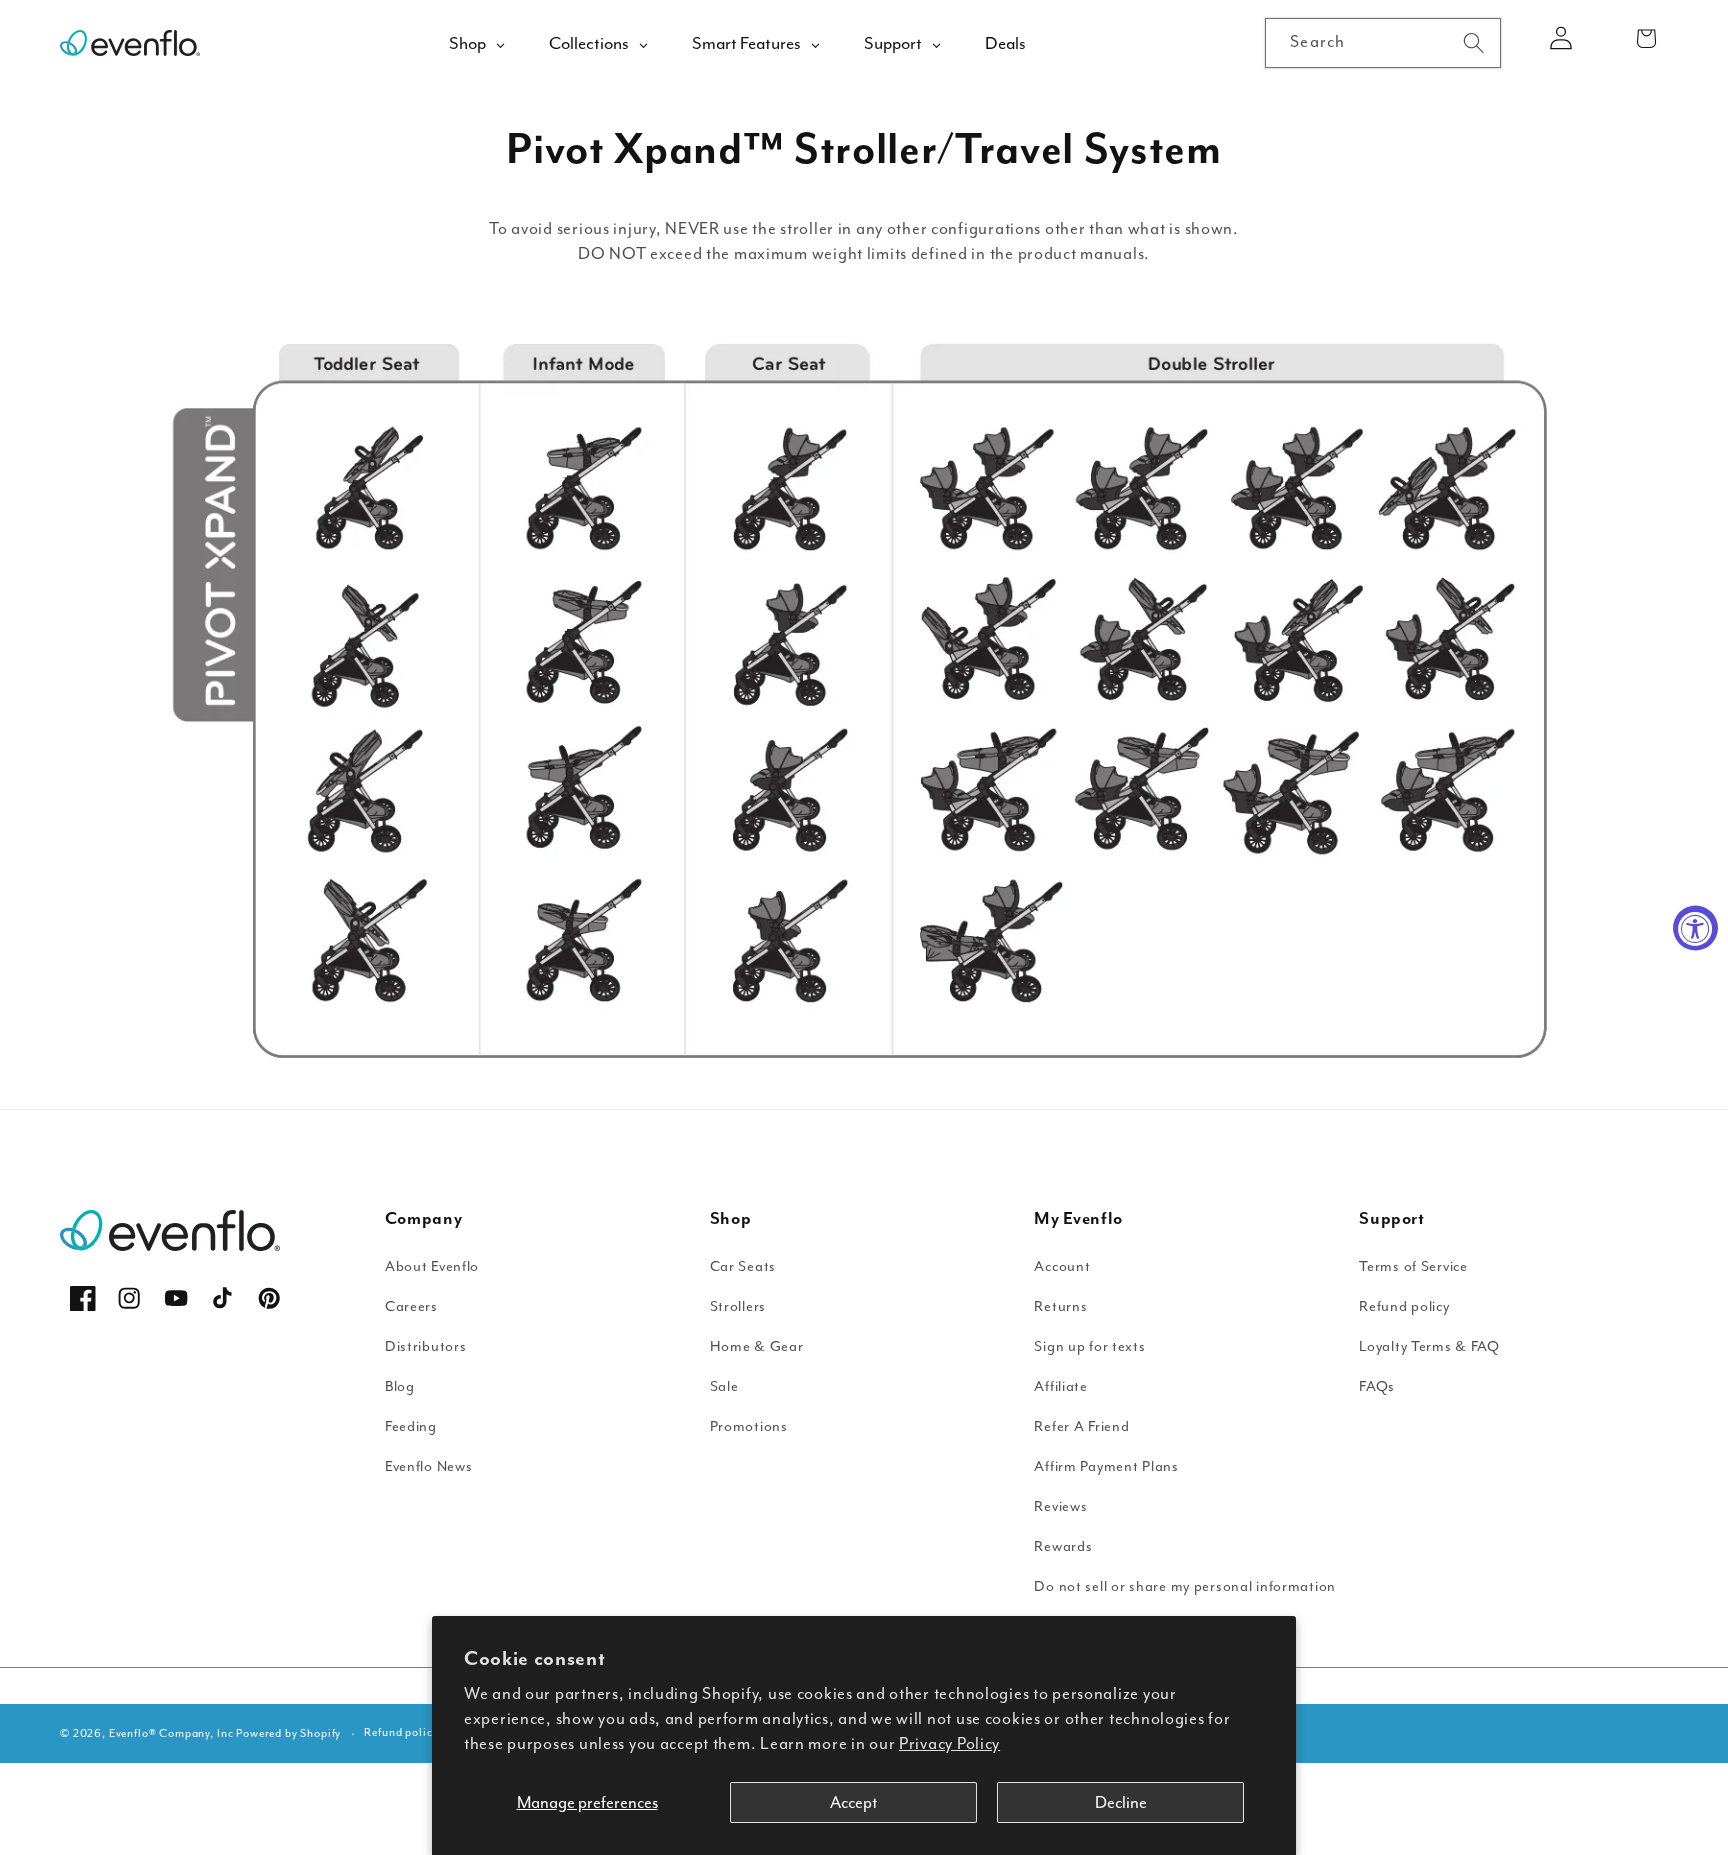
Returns (1060, 1306)
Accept (853, 1802)
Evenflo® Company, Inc (171, 1733)
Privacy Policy (949, 1743)
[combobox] (1383, 43)
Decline (1121, 1802)
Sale (724, 1386)
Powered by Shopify (288, 1733)
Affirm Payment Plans (1106, 1466)
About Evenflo (432, 1266)
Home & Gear (757, 1346)
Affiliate (1060, 1386)
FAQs (1377, 1386)
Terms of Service (1413, 1266)
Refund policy (1404, 1306)
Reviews (1060, 1506)
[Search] (1473, 43)
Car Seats (743, 1266)
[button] (1646, 38)
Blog (400, 1386)
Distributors (426, 1346)
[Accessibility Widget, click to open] (1695, 927)
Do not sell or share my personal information (1185, 1586)
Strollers (738, 1306)
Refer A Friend (1081, 1426)
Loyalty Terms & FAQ (1429, 1346)
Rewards (1063, 1546)
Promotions (749, 1426)
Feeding (411, 1426)
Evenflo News (429, 1466)
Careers (411, 1306)
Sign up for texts (1089, 1346)
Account (1062, 1266)
